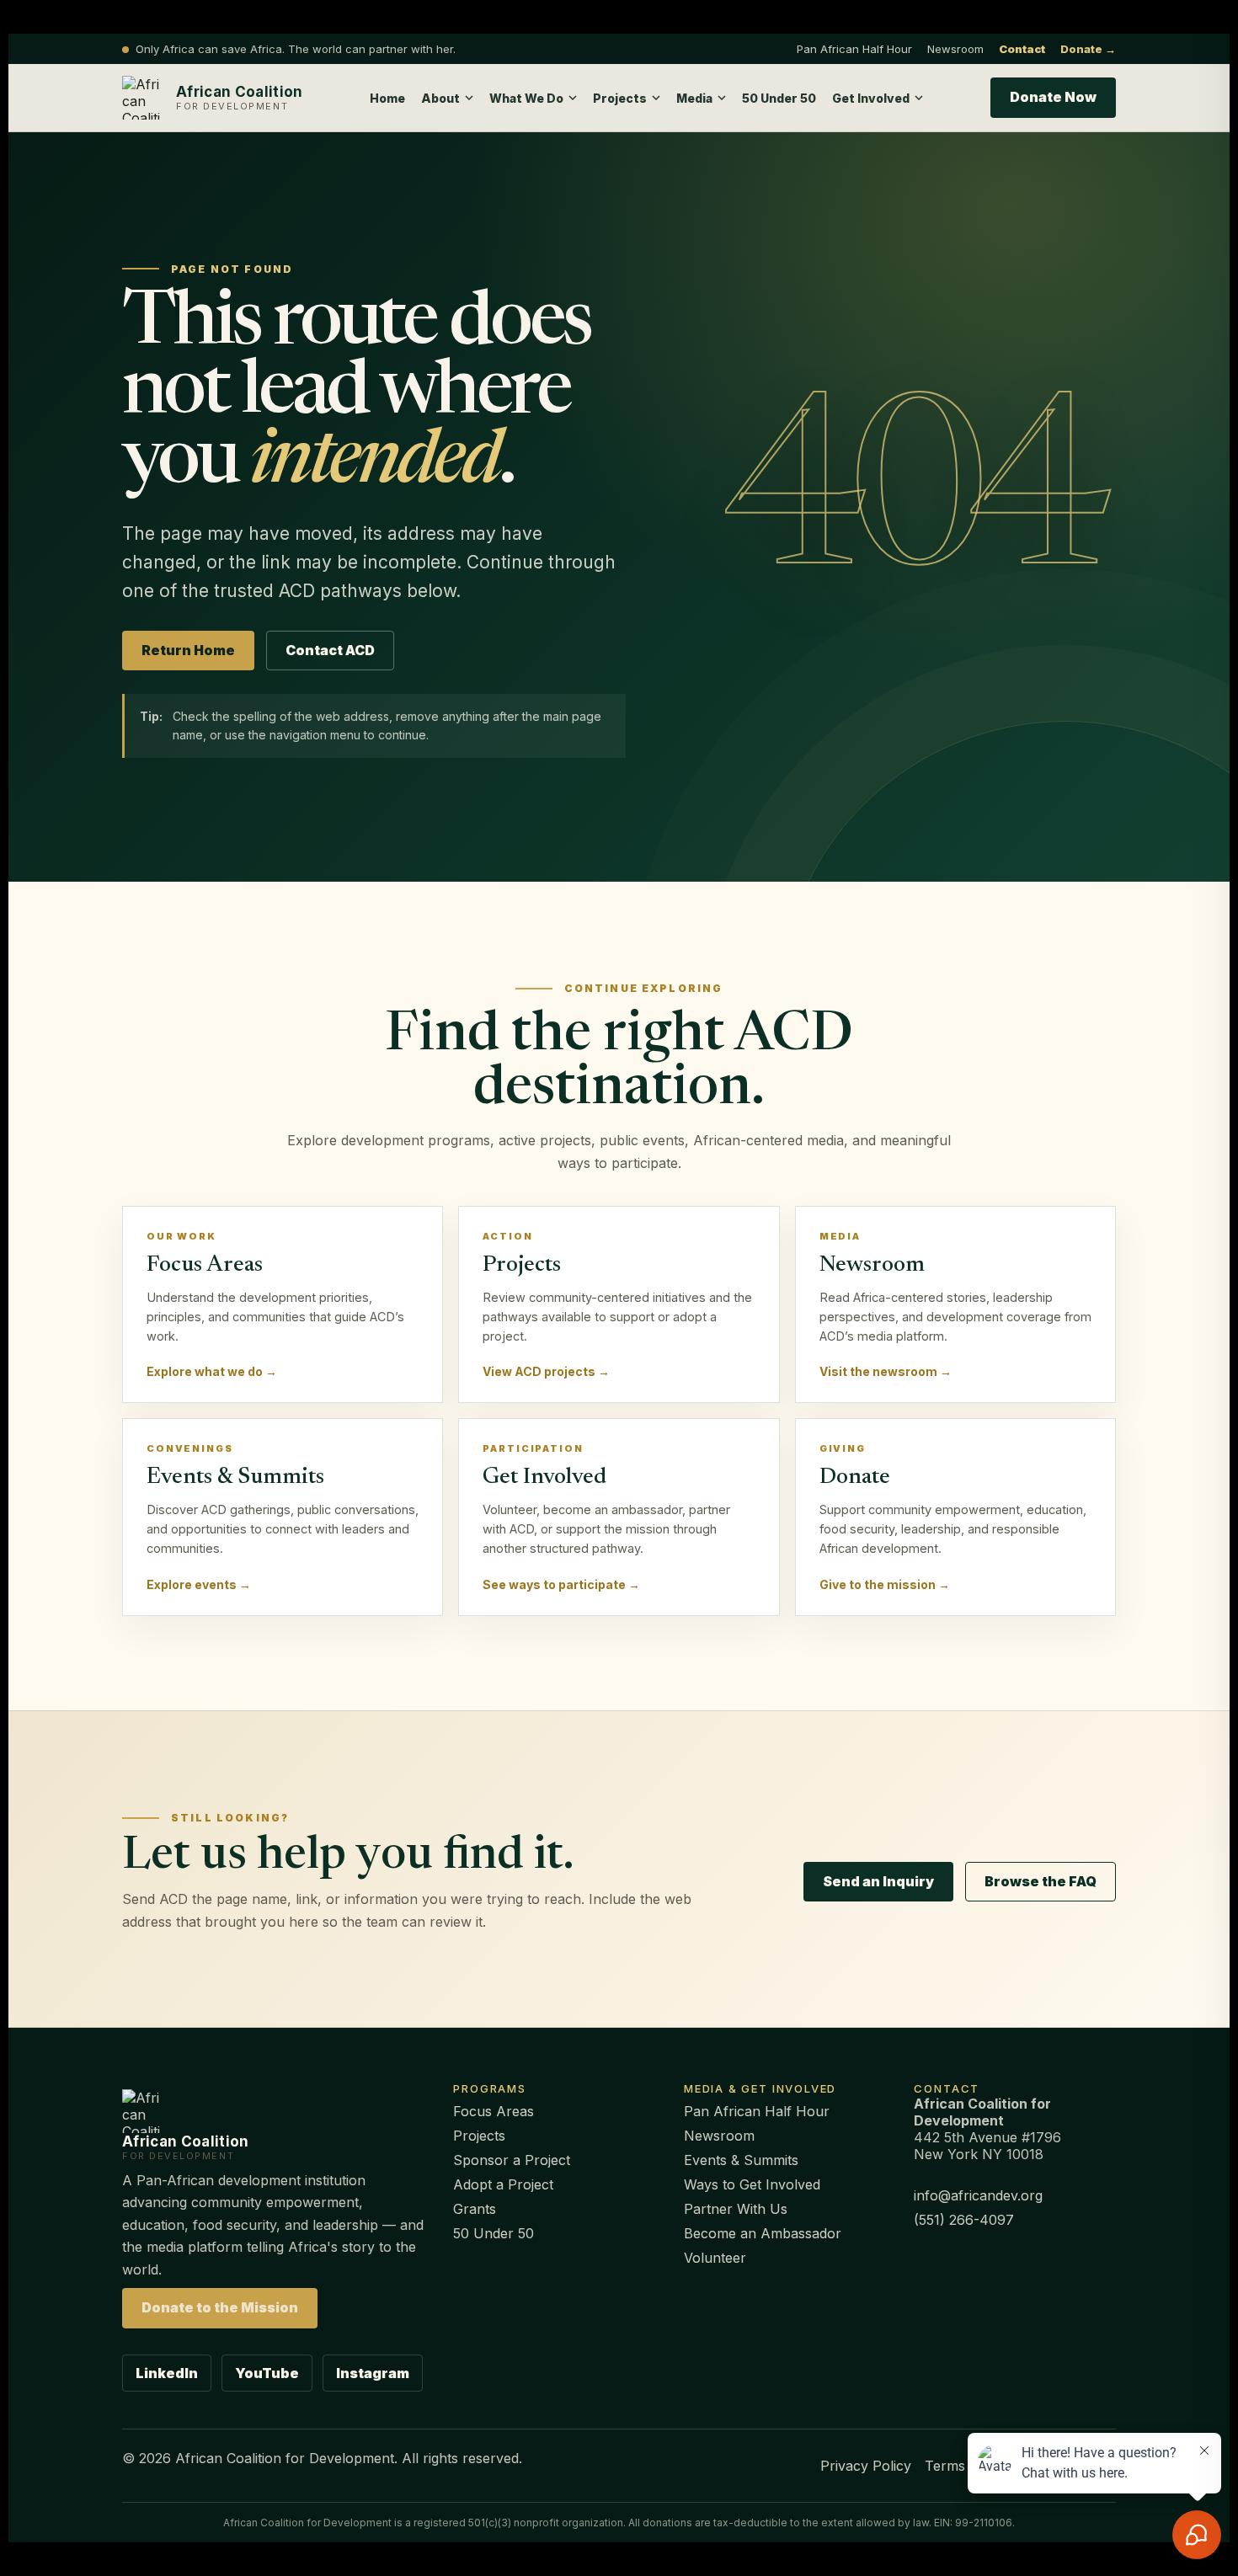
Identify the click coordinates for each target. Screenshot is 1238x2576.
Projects (479, 2136)
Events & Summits (741, 2160)
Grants (475, 2209)
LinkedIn (167, 2373)
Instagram (373, 2373)
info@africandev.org (978, 2195)
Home (387, 98)
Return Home (188, 650)
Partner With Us (736, 2209)
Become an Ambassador (763, 2233)
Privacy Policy (866, 2466)
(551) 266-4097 (964, 2220)
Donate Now (1053, 97)
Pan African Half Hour (854, 49)
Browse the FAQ (1041, 1881)
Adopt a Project (503, 2184)
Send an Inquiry (878, 1881)
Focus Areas (494, 2111)
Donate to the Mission (220, 2307)
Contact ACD (330, 650)
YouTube (267, 2373)
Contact (1022, 49)
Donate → (1088, 49)
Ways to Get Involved (752, 2184)
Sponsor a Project (512, 2160)
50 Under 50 (779, 98)
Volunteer (715, 2258)
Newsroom (955, 49)
